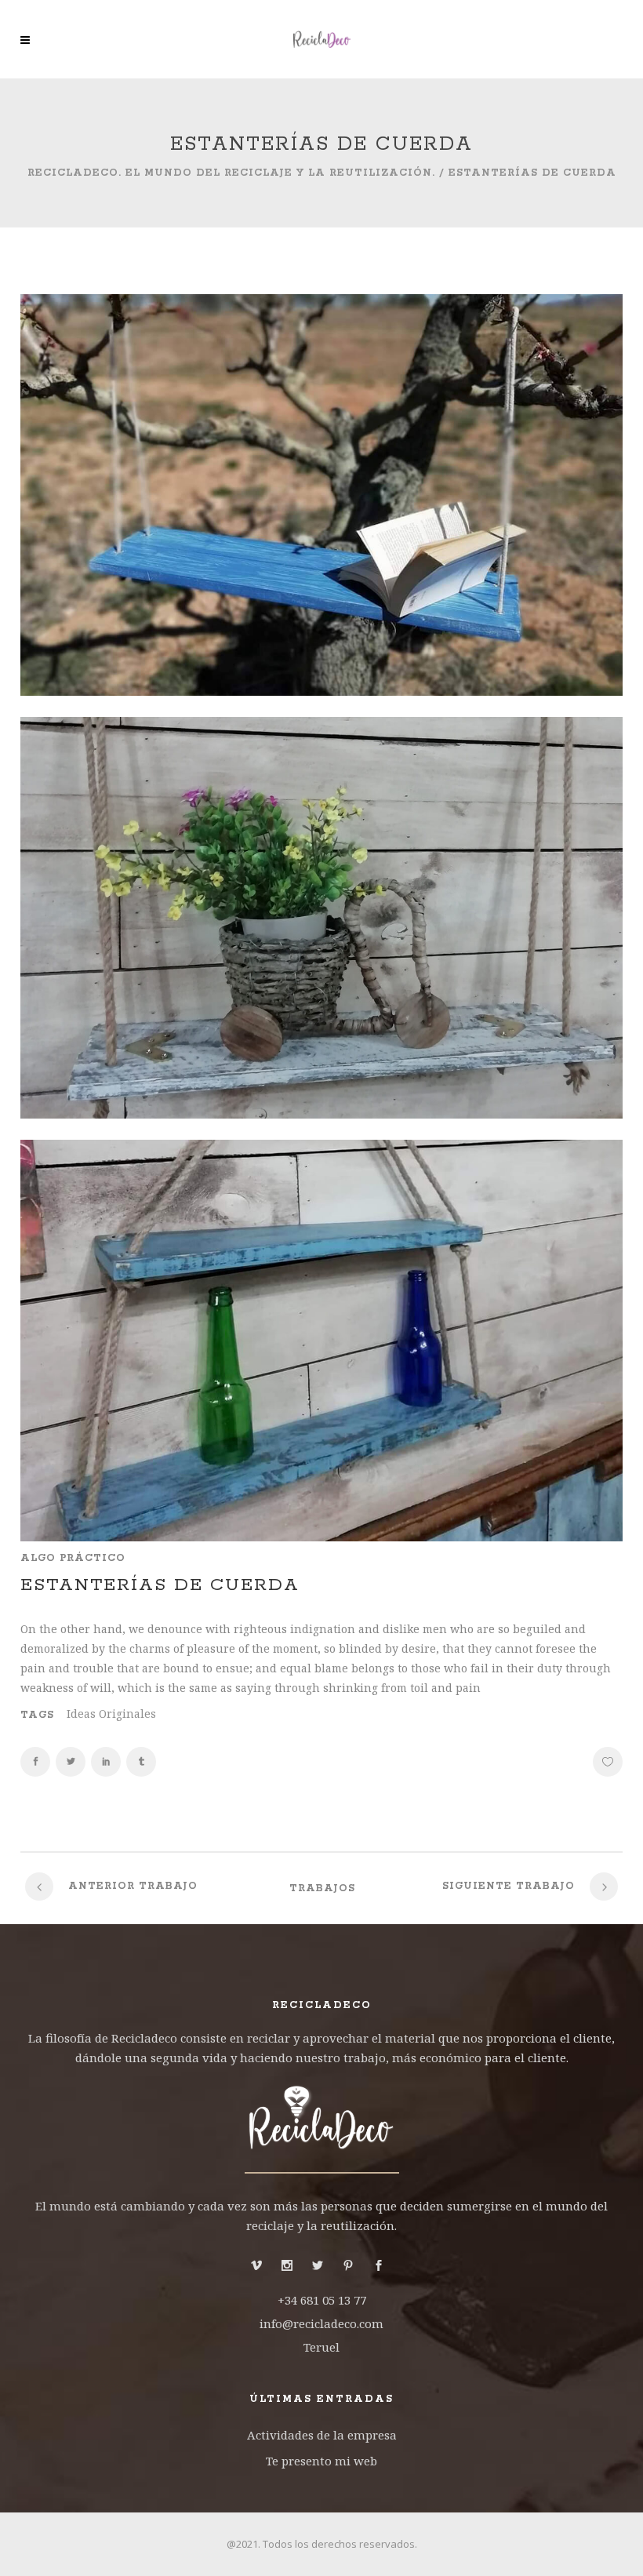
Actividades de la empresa (322, 2435)
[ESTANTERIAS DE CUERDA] (321, 691)
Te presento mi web (321, 2461)
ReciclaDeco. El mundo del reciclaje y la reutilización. (231, 173)
